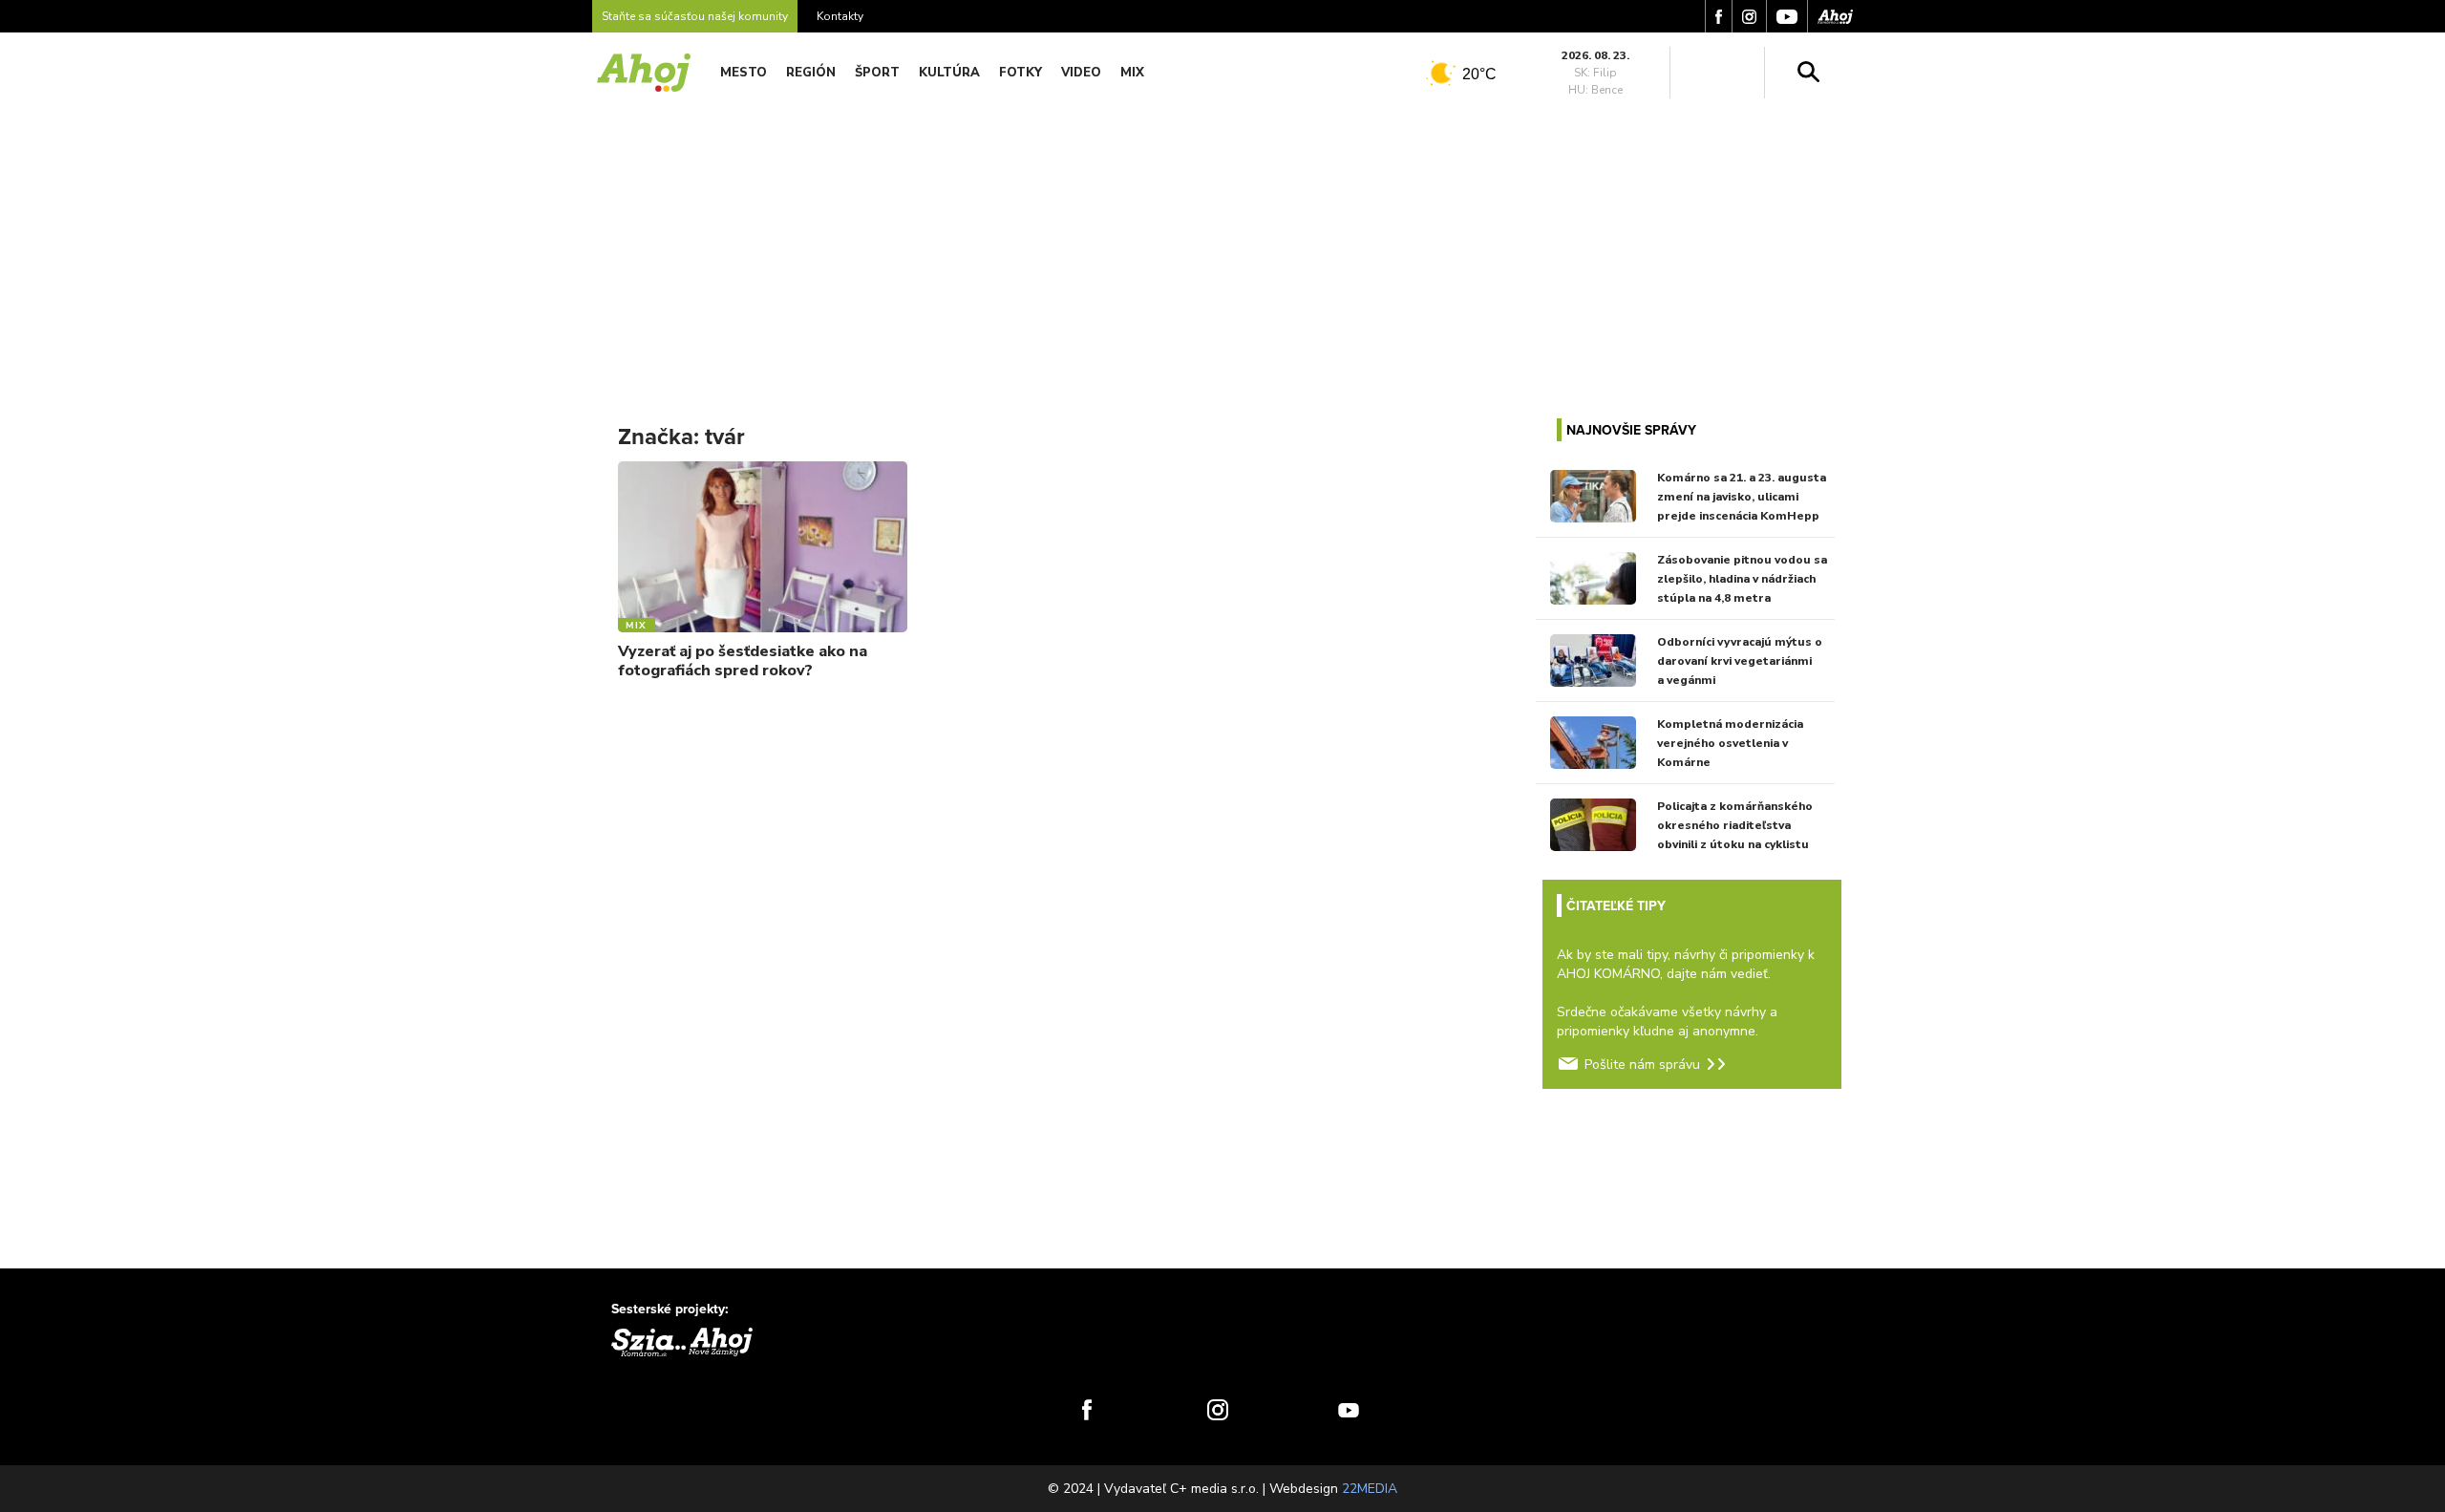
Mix (1132, 73)
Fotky (1021, 73)
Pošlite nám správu (1642, 1065)
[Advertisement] (1222, 246)
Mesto (744, 73)
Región (811, 73)
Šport (877, 73)
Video (1081, 73)
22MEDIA (1370, 1489)
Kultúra (949, 73)
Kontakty (840, 16)
